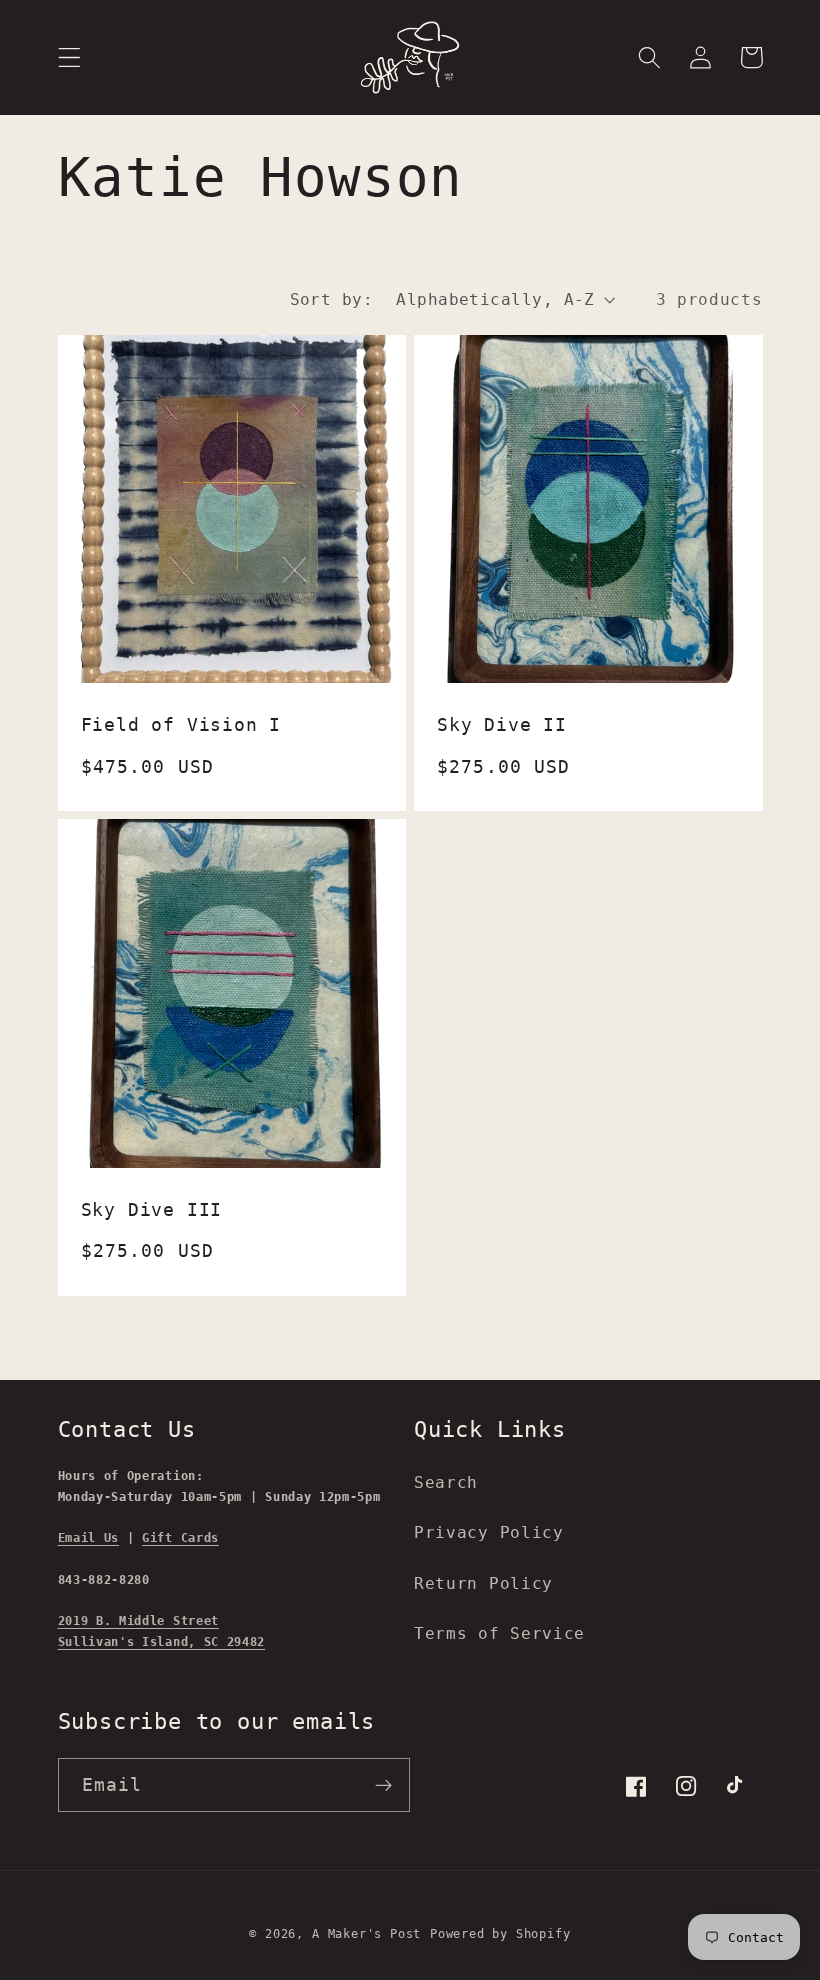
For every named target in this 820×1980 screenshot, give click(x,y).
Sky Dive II (502, 725)
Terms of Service (499, 1633)
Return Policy (483, 1583)
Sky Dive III (152, 1210)
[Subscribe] (383, 1785)
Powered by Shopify (500, 1934)
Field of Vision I (181, 725)
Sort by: (332, 299)
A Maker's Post (366, 1934)
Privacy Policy (489, 1532)
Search (446, 1482)
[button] (69, 57)
